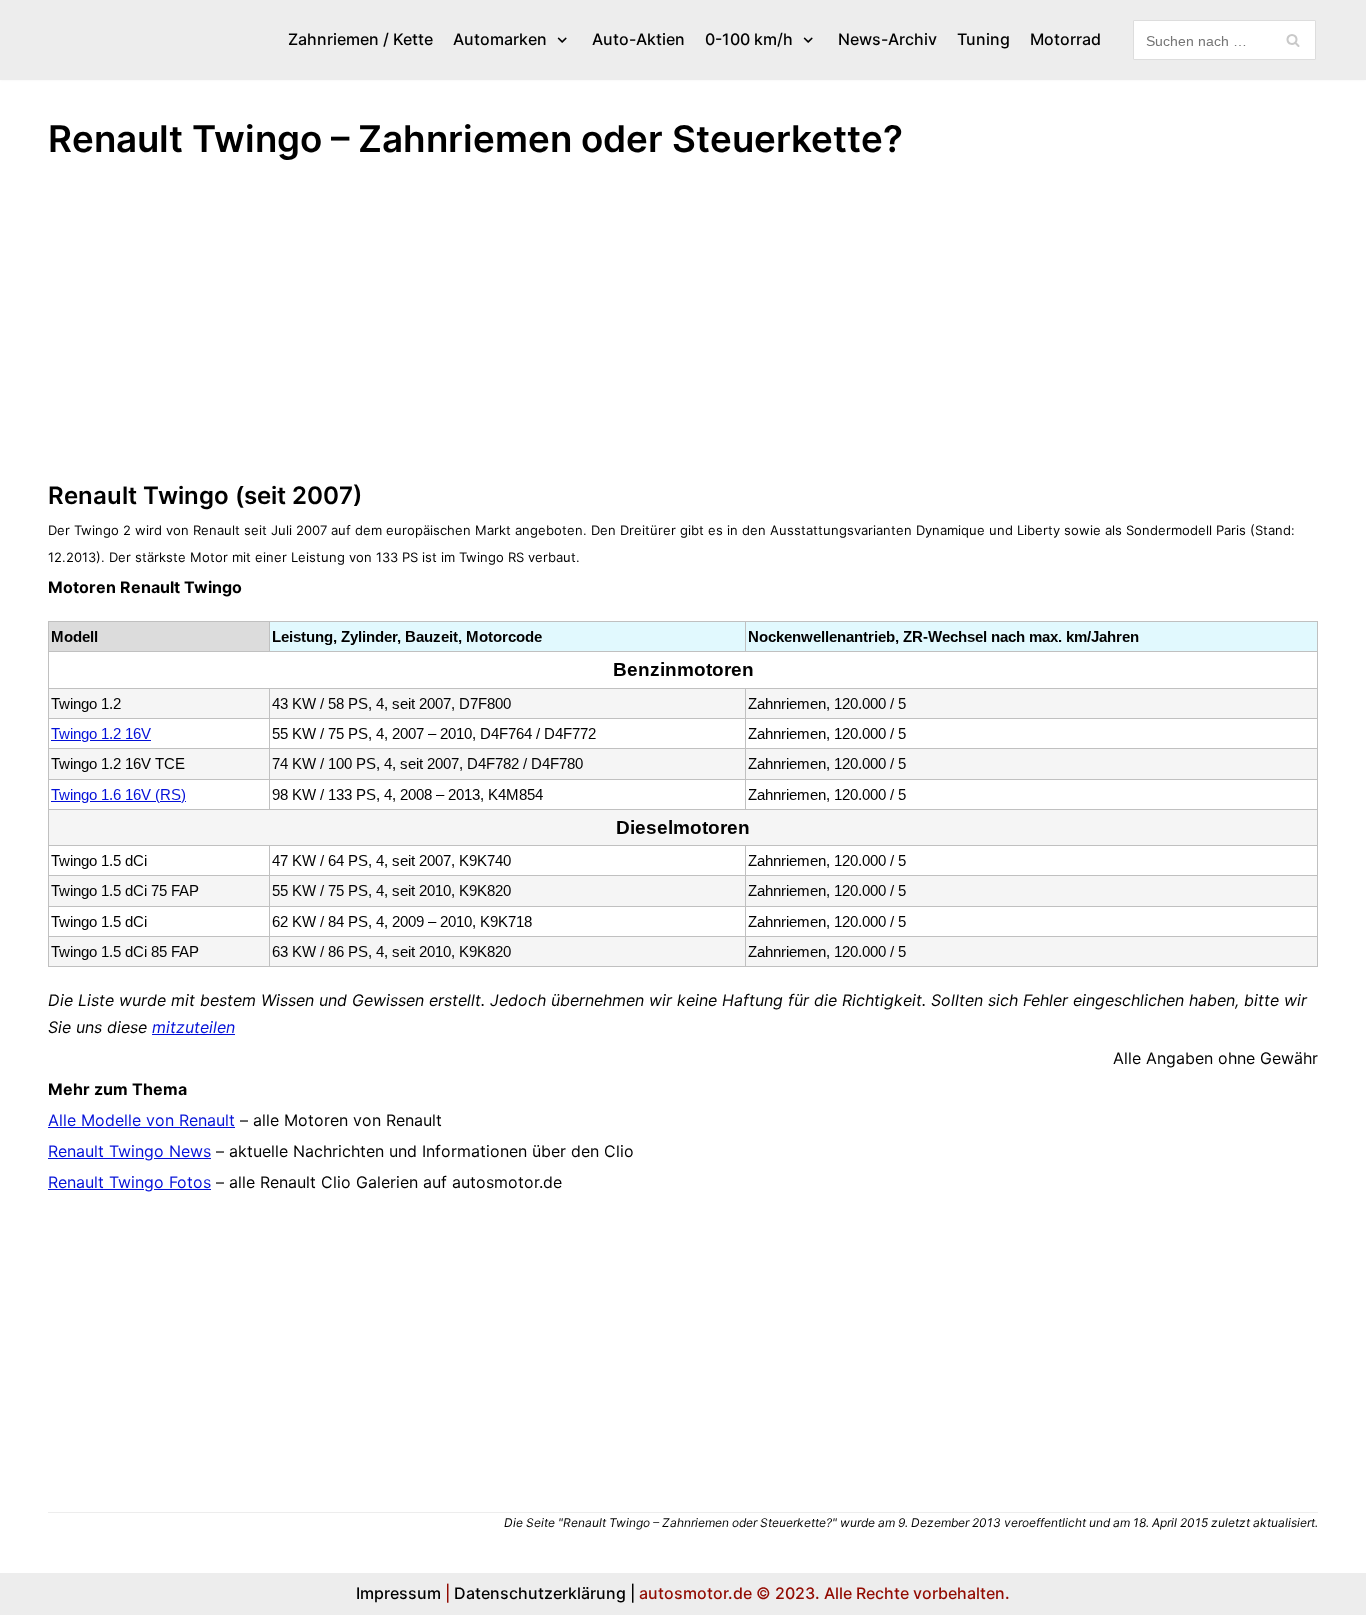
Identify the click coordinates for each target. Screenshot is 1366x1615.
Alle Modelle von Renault (141, 1120)
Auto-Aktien (638, 39)
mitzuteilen (193, 1027)
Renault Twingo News (129, 1151)
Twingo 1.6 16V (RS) (118, 794)
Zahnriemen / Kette (360, 39)
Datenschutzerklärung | (544, 1593)
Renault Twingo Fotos (129, 1182)
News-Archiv (887, 39)
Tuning (983, 39)
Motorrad (1065, 39)
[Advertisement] (648, 329)
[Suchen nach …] (1224, 40)
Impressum (398, 1593)
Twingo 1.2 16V (101, 733)
